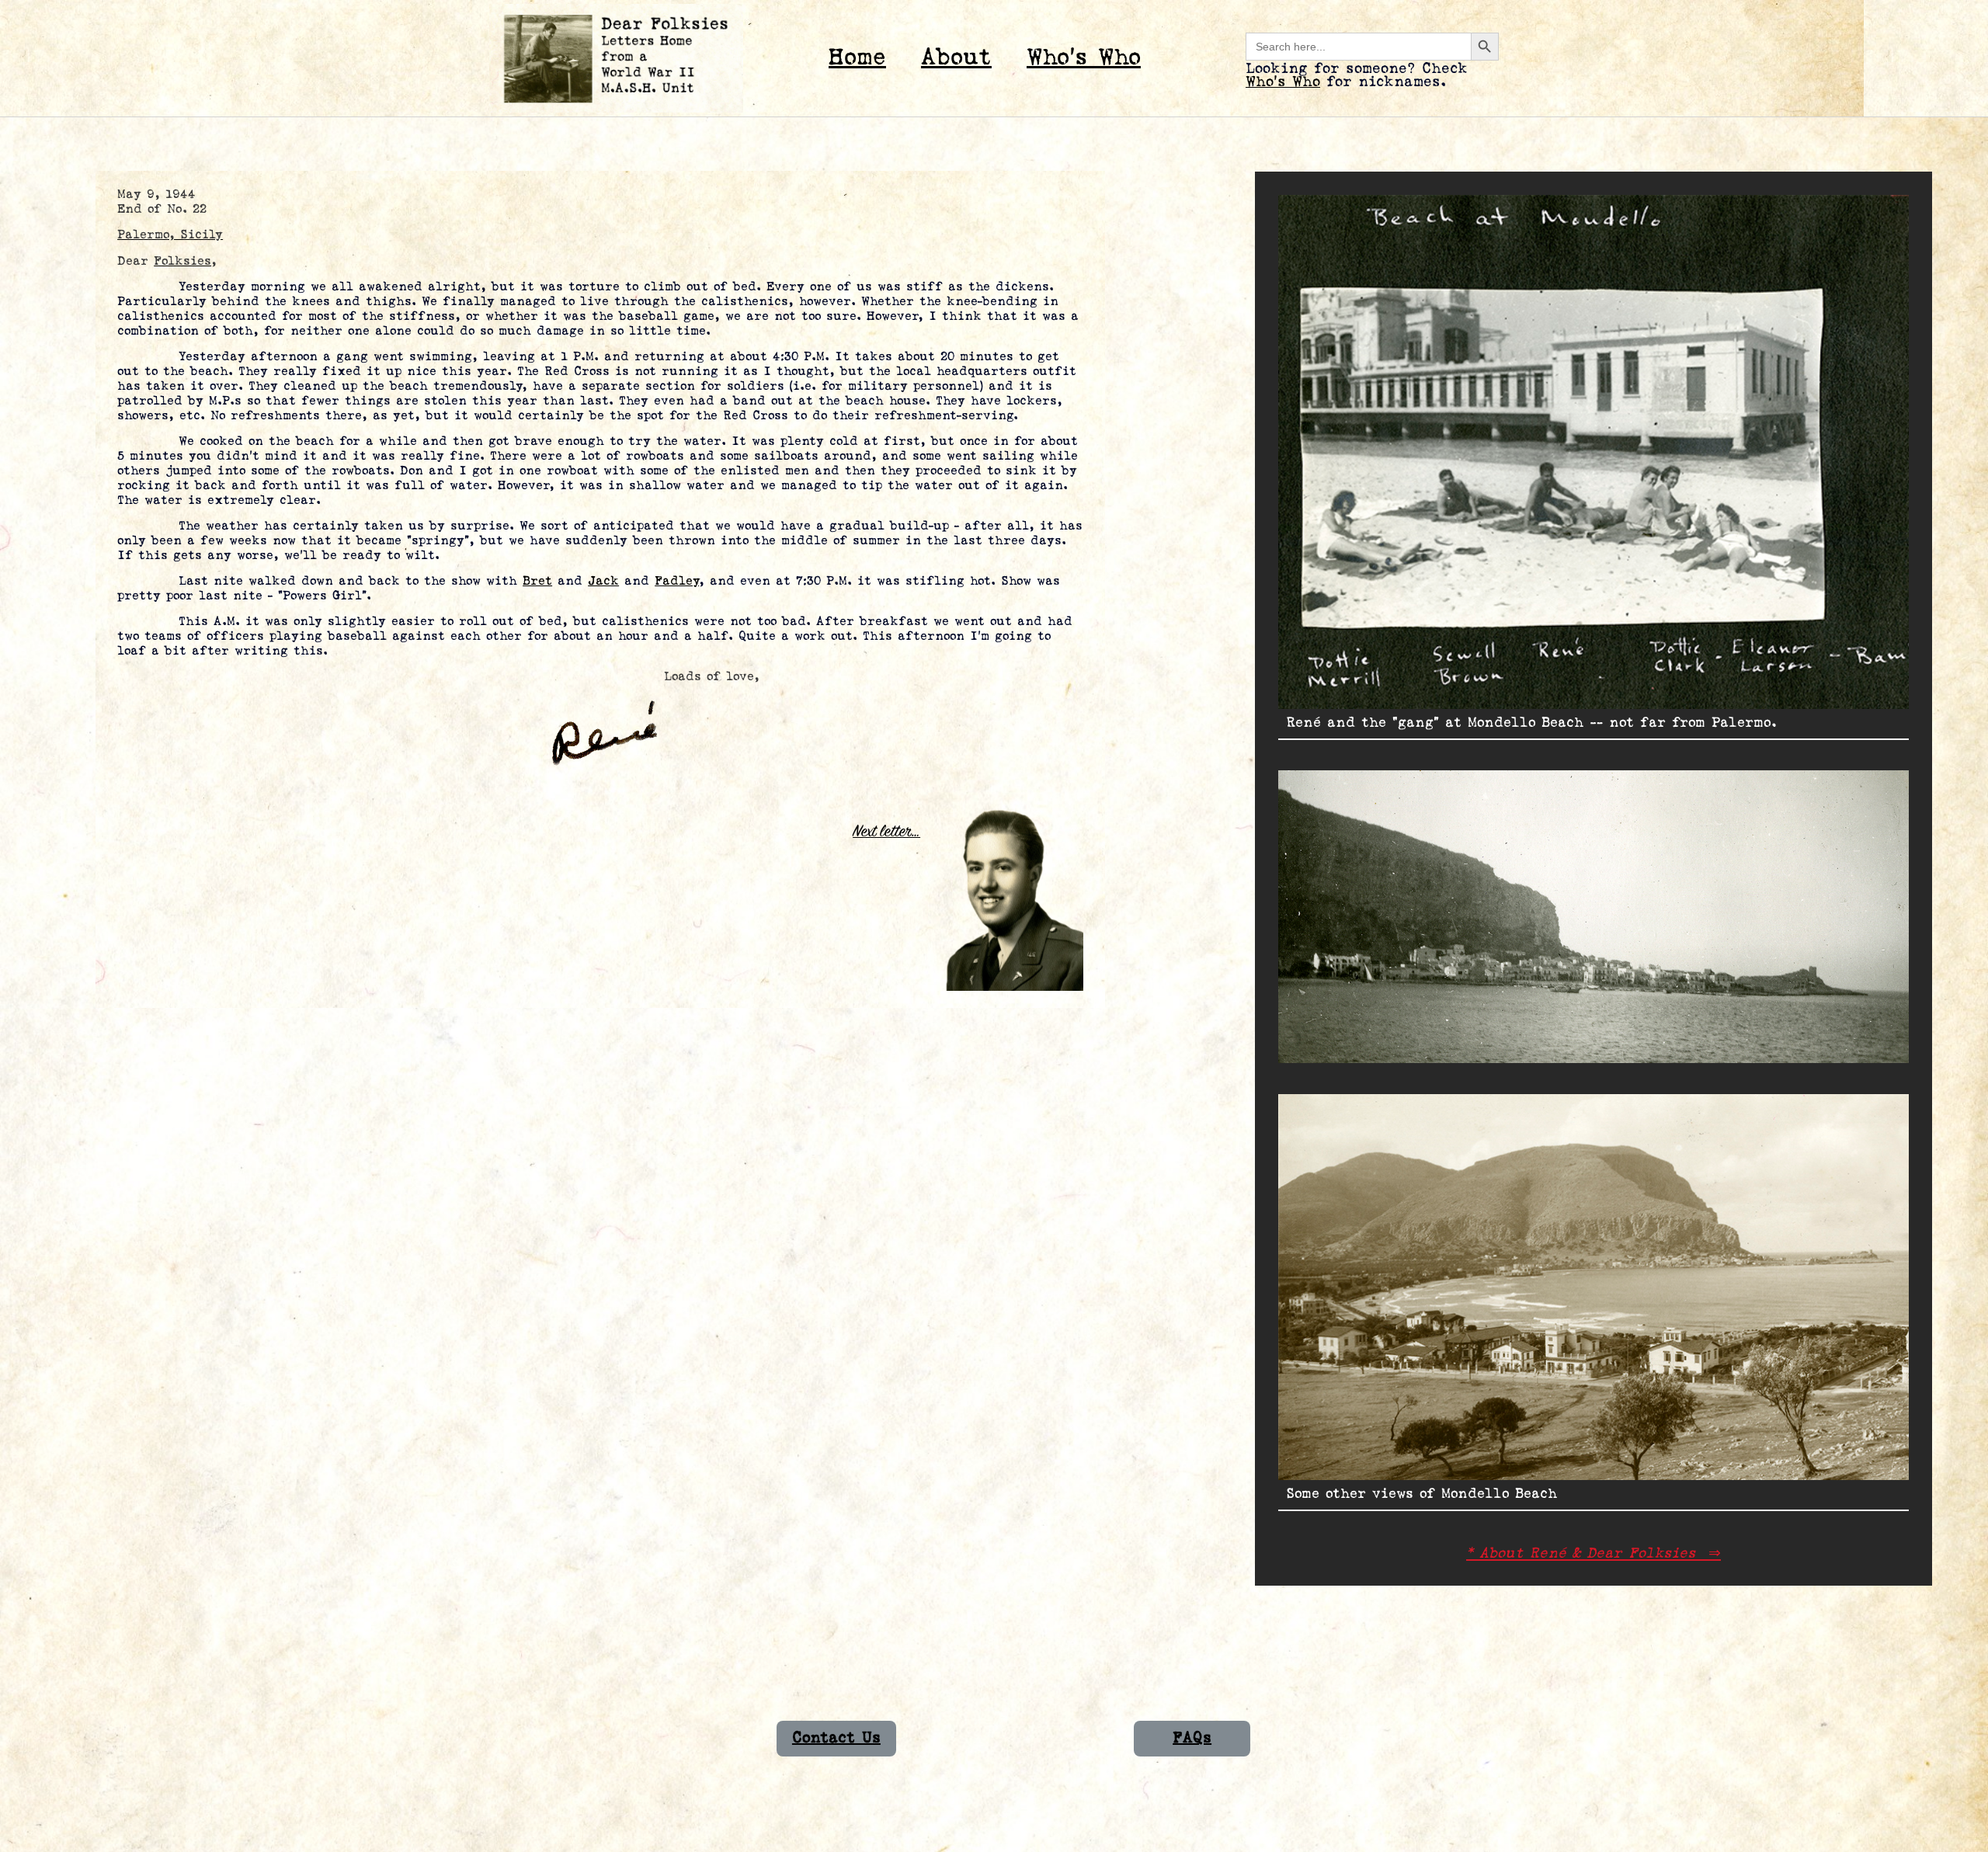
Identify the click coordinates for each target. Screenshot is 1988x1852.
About (956, 58)
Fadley (677, 581)
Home (857, 58)
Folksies (182, 261)
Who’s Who (1084, 58)
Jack (603, 581)
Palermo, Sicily (170, 235)
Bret (537, 581)
